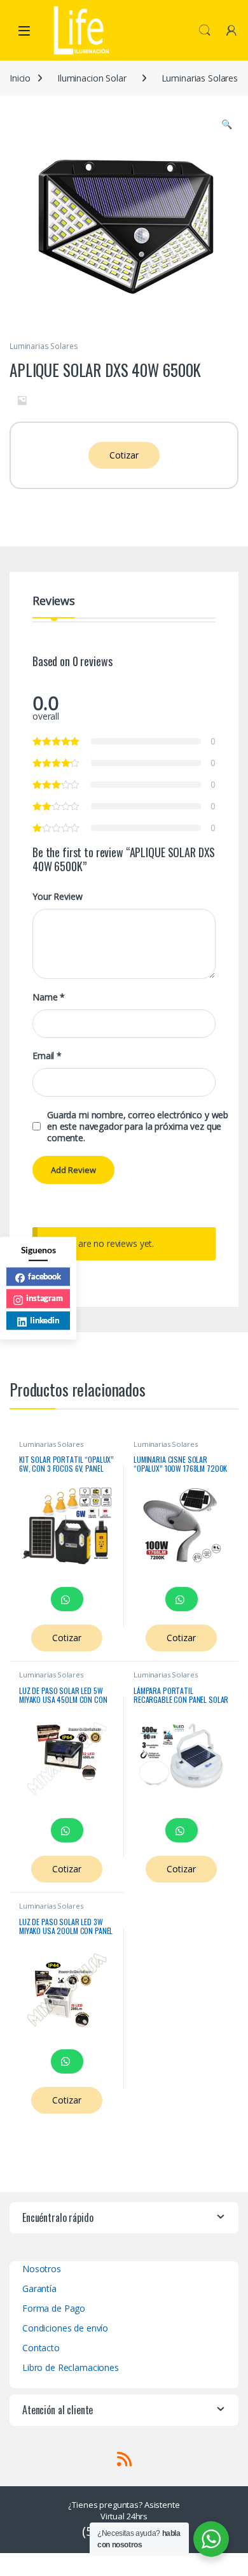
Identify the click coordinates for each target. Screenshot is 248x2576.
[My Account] (231, 30)
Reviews (54, 601)
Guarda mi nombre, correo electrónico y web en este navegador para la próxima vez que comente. (138, 1127)
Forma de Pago (54, 2308)
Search (205, 31)
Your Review (57, 897)
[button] (227, 124)
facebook (45, 1276)
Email (47, 1056)
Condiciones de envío (65, 2328)
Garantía (39, 2288)
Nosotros (42, 2269)
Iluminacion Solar (92, 78)
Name (49, 997)
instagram (45, 1298)
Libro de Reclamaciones (71, 2367)
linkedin (45, 1320)
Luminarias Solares (200, 78)
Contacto (41, 2348)
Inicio (20, 78)
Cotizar (124, 455)
